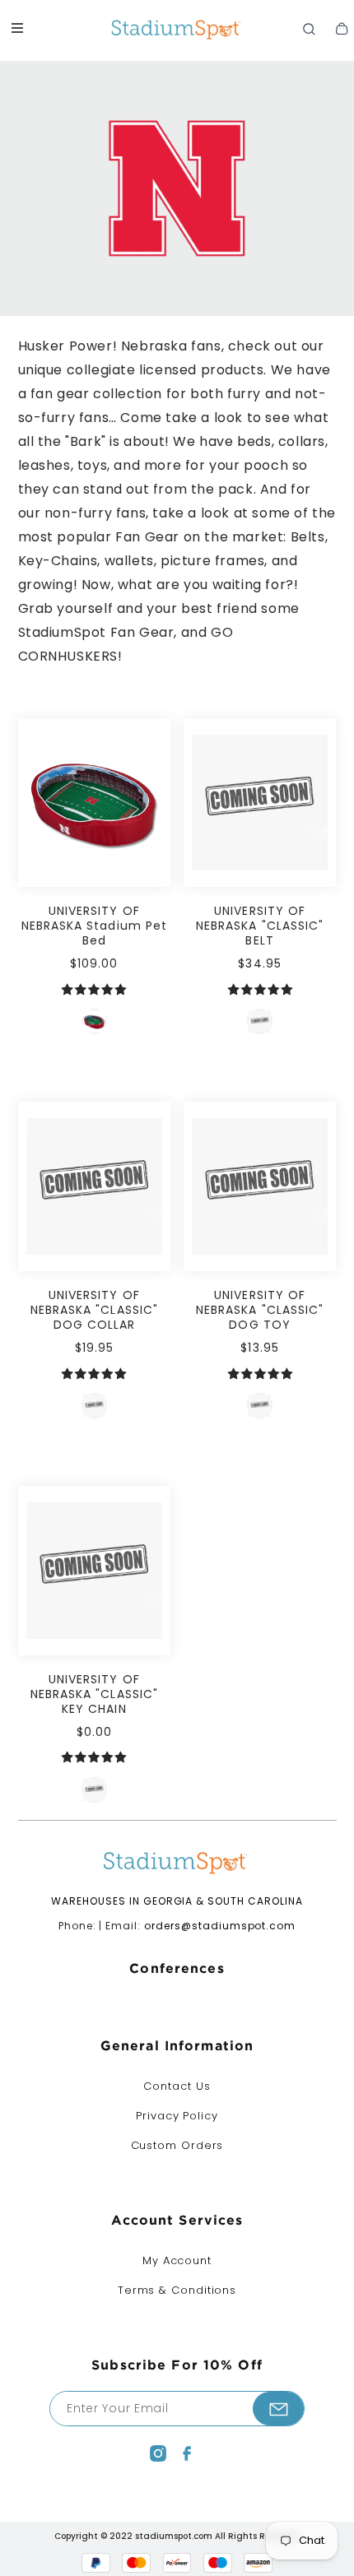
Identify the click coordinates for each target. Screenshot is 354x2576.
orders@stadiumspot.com (220, 1926)
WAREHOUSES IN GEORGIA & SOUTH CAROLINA (177, 1901)
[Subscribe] (278, 2409)
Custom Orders (177, 2145)
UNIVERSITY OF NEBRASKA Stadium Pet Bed (94, 926)
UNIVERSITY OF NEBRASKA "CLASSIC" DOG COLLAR (94, 1310)
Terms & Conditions (177, 2290)
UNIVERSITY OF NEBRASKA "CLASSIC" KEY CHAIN (94, 1694)
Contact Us (177, 2086)
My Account (177, 2260)
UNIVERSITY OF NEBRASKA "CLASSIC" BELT (260, 926)
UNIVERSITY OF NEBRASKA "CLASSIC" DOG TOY (260, 1310)
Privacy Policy (177, 2116)
